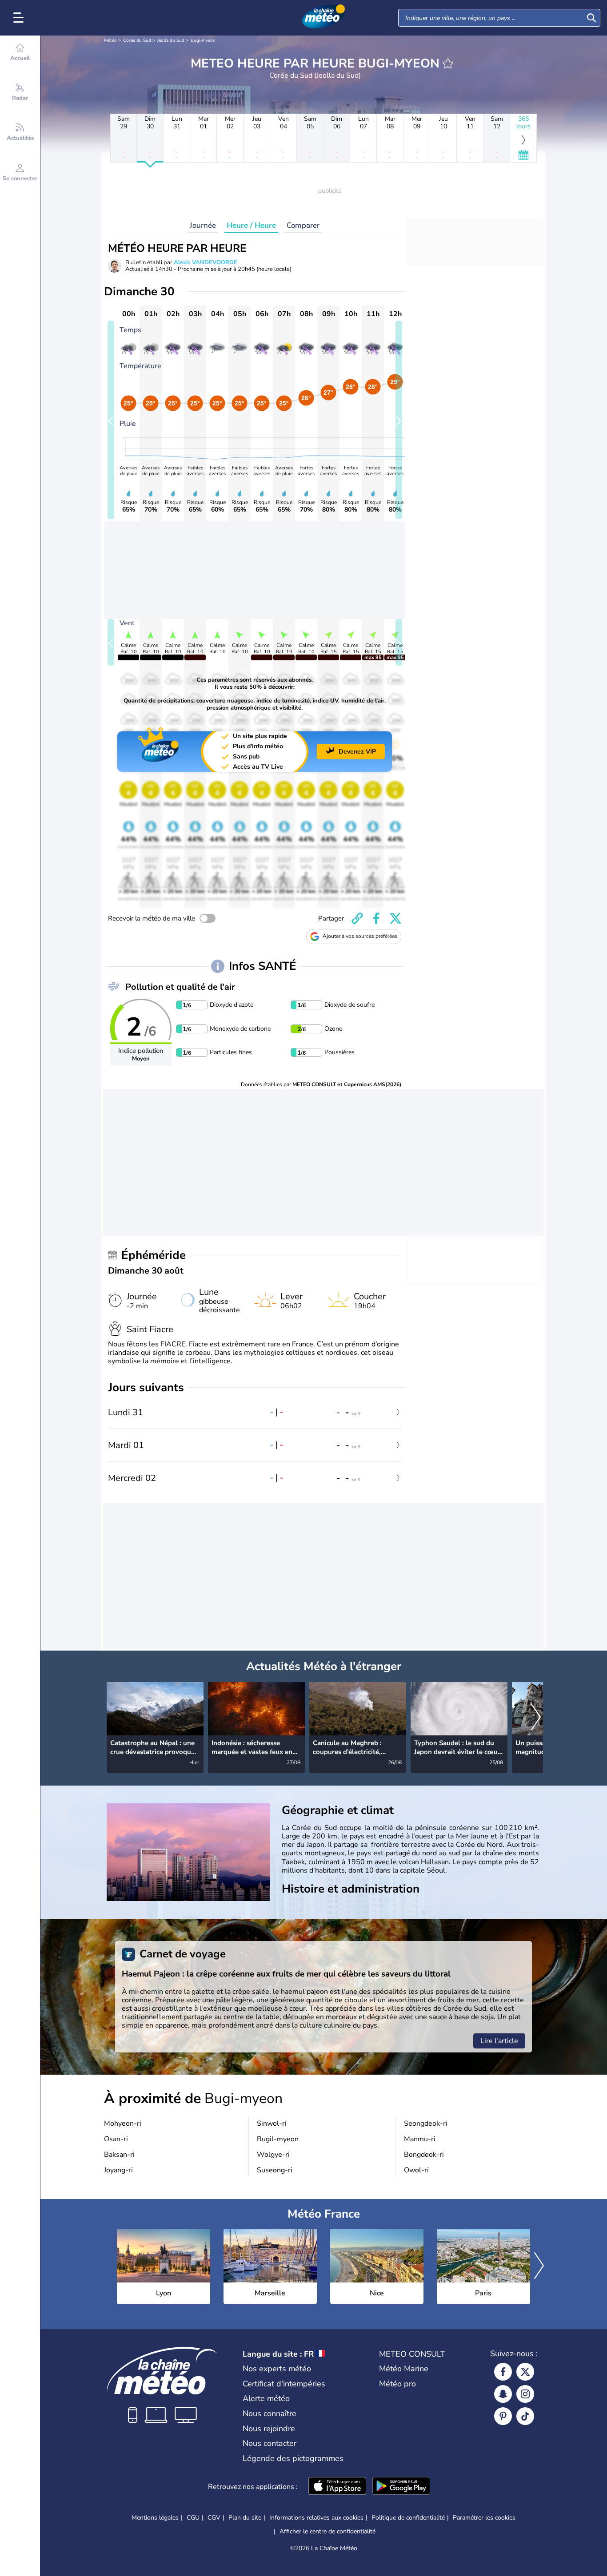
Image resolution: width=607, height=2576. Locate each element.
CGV (214, 2518)
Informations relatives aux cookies (316, 2518)
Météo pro (397, 2384)
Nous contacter (270, 2443)
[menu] (20, 18)
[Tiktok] (525, 2416)
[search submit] (591, 18)
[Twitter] (525, 2372)
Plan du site (245, 2518)
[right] (536, 1718)
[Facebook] (503, 2372)
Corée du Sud (137, 40)
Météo (110, 40)
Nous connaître (270, 2413)
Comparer (303, 225)
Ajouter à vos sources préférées (360, 936)
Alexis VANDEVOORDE (206, 262)
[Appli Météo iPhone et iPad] (337, 2487)
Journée (203, 225)
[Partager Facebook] (376, 918)
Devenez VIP (357, 752)
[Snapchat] (503, 2394)
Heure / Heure (251, 225)
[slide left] (111, 420)
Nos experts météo (277, 2369)
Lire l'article (499, 2041)
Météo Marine (404, 2369)
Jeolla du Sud (171, 40)
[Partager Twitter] (395, 918)
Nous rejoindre (269, 2429)
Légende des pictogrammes (293, 2458)
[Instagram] (525, 2394)
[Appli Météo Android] (401, 2487)
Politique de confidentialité (408, 2518)
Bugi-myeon (203, 40)
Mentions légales (155, 2518)
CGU (193, 2518)
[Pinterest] (503, 2416)
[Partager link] (357, 918)
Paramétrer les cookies (484, 2518)
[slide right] (399, 420)
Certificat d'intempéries (284, 2384)
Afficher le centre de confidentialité (327, 2532)
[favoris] (448, 64)
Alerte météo (266, 2398)
